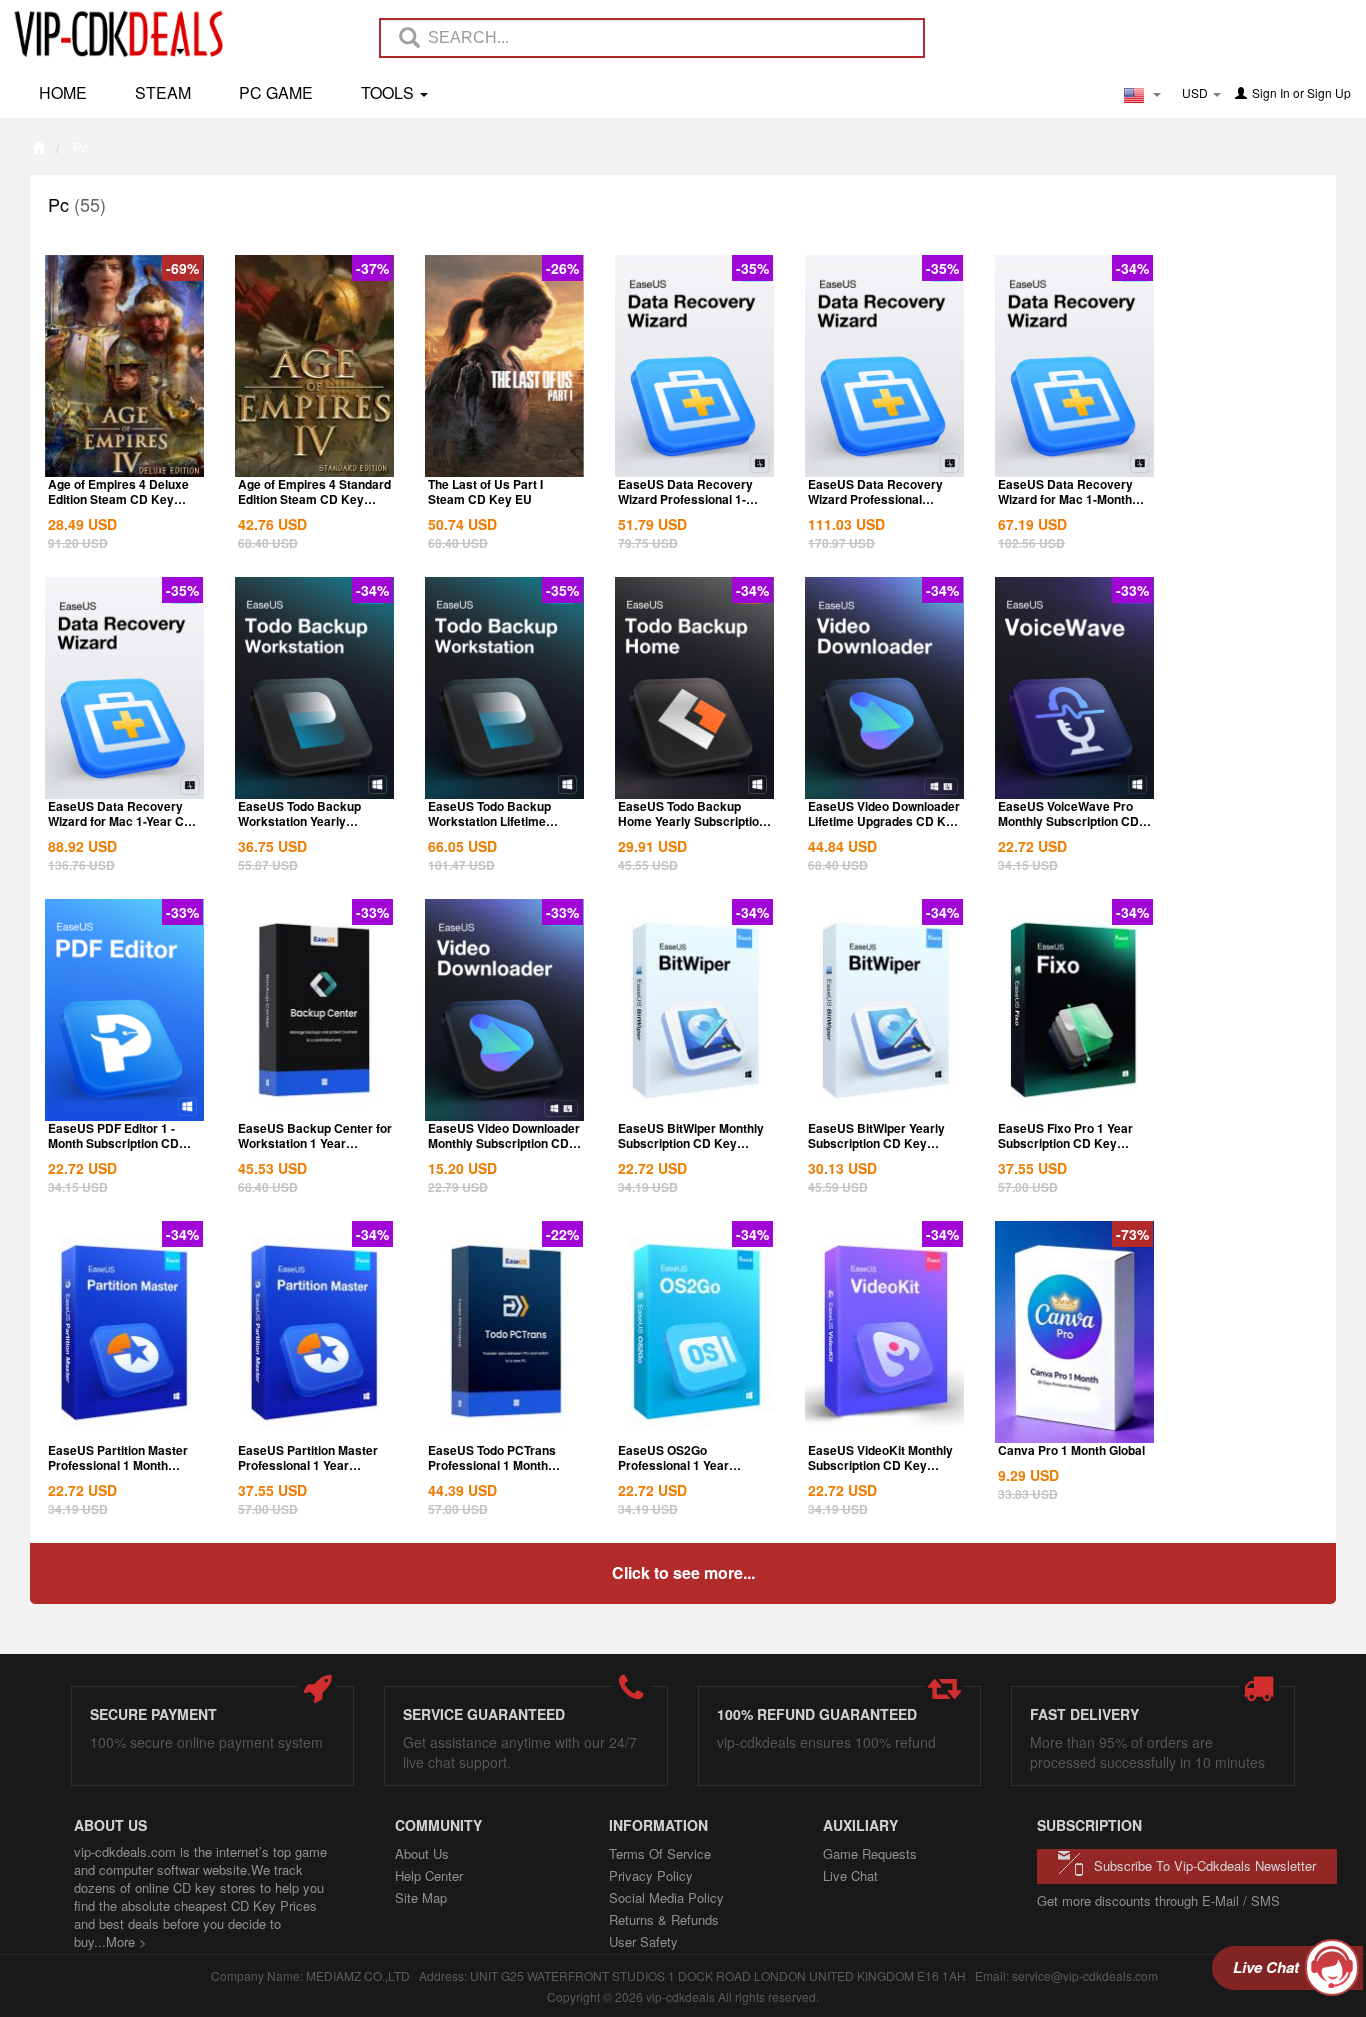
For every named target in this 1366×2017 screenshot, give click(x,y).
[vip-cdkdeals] (113, 33)
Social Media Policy (666, 1897)
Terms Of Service (660, 1853)
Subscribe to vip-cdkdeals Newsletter (1205, 1865)
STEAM (163, 92)
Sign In (1271, 92)
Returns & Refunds (664, 1919)
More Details (125, 460)
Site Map (421, 1897)
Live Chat (850, 1875)
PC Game (276, 92)
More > (126, 1941)
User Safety (643, 1941)
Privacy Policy (651, 1875)
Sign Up (1329, 92)
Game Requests (870, 1853)
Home (63, 92)
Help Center (429, 1875)
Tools (389, 92)
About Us (422, 1853)
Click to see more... (683, 1572)
